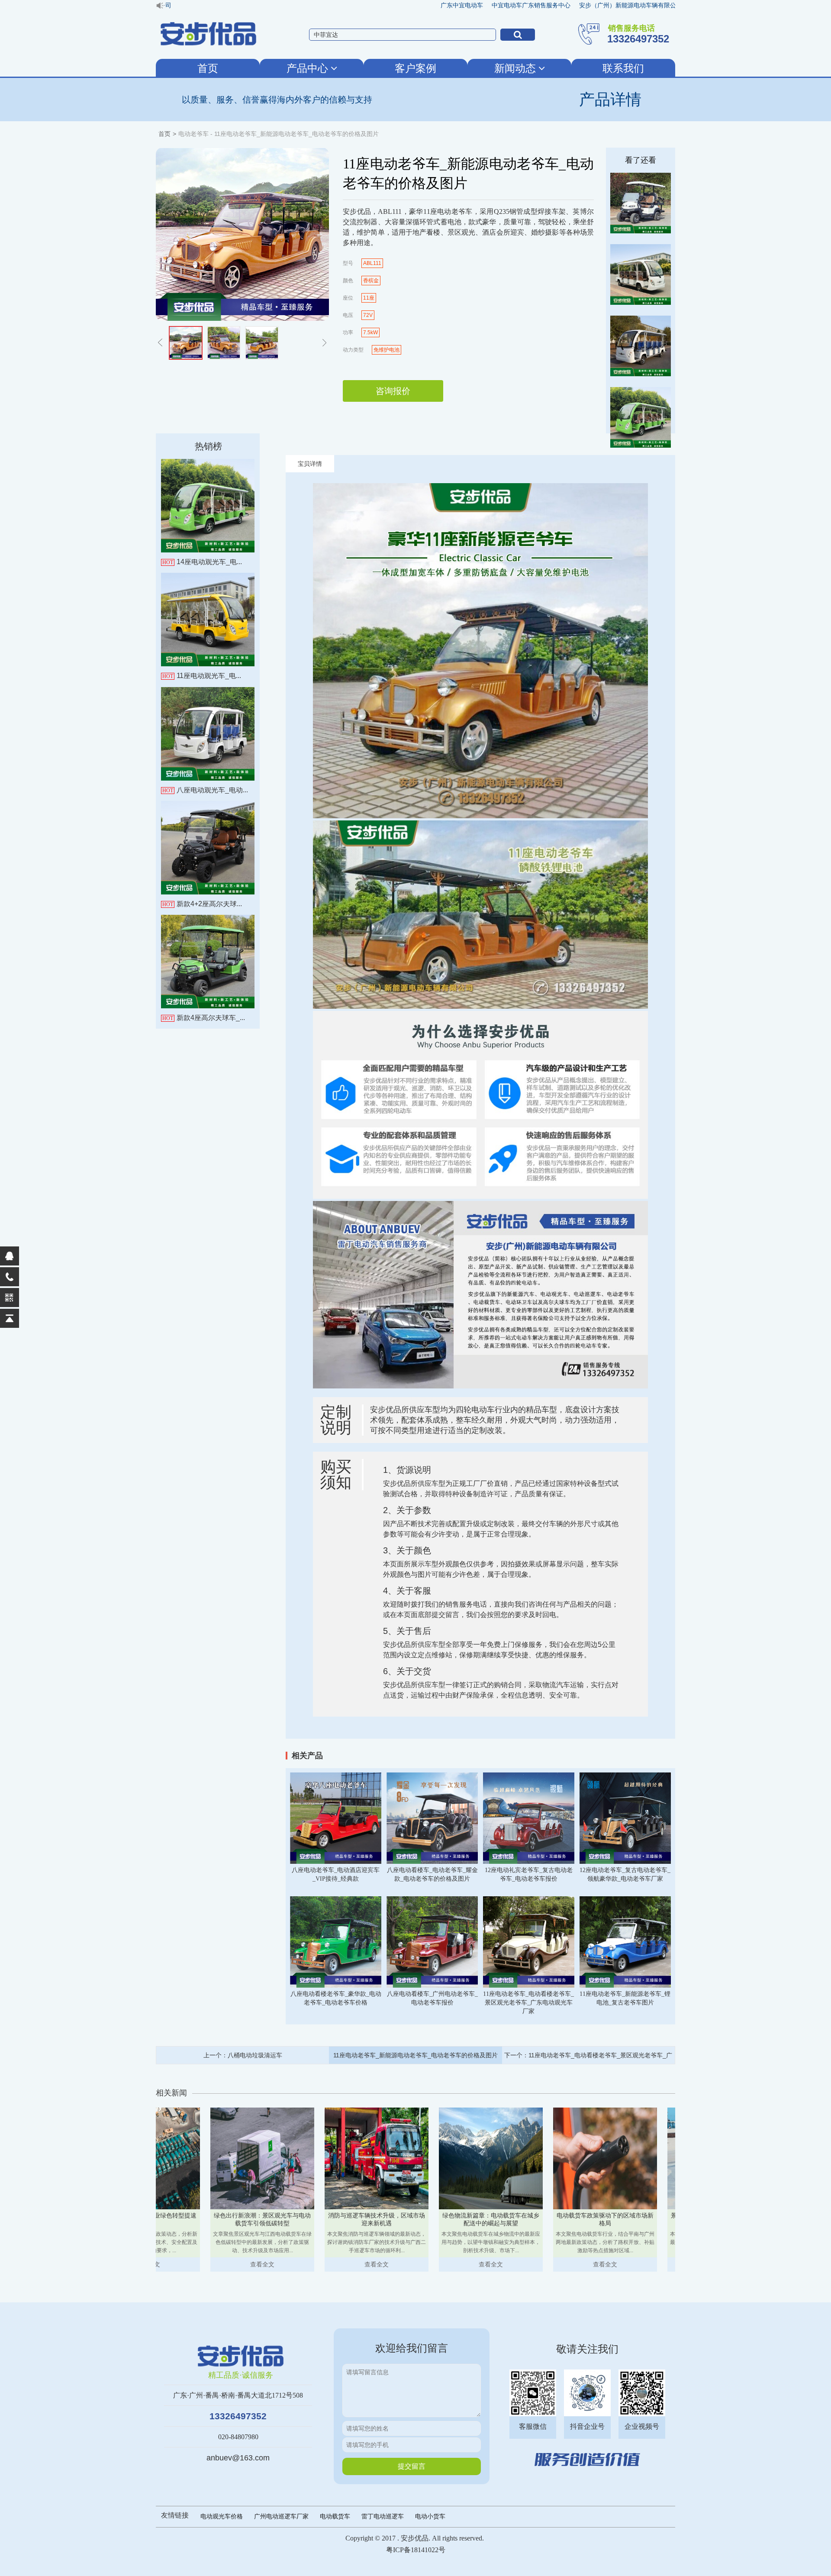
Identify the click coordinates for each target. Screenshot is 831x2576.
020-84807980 (238, 2437)
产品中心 (309, 68)
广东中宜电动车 (403, 5)
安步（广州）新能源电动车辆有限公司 (572, 5)
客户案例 (415, 68)
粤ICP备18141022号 (416, 2550)
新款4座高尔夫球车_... (204, 1018)
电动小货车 (430, 2516)
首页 (208, 68)
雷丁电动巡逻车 (383, 2516)
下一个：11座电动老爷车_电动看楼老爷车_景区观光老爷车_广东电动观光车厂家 (588, 2058)
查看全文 (227, 2264)
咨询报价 (393, 391)
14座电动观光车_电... (202, 562)
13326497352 (238, 2416)
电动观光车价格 (222, 2516)
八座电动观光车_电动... (205, 790)
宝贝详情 (310, 464)
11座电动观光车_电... (202, 676)
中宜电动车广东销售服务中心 (472, 5)
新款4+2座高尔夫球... (202, 904)
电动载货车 (335, 2516)
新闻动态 (516, 68)
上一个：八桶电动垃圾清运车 (243, 2055)
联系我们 (623, 68)
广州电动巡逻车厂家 (281, 2516)
